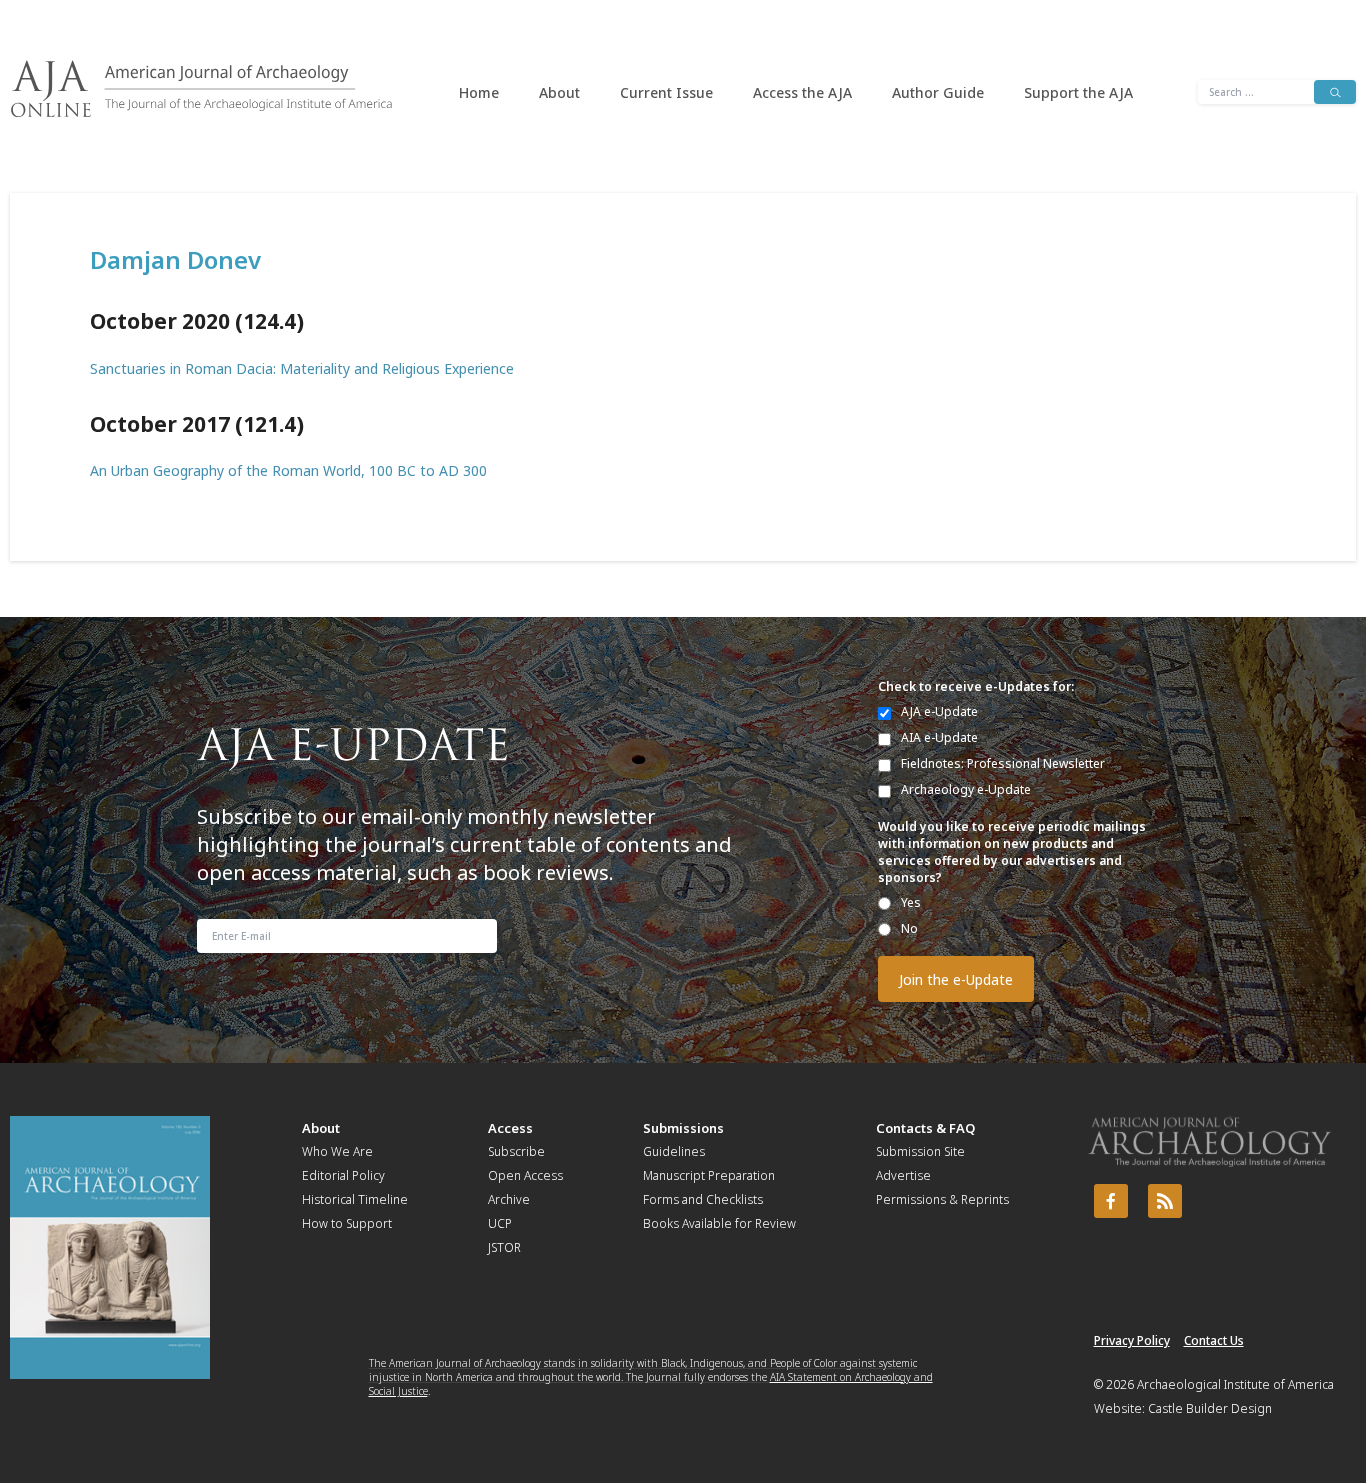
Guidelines (674, 1151)
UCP (500, 1223)
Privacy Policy (1132, 1340)
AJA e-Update (939, 711)
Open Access (525, 1175)
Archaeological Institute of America (1235, 1384)
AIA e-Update (939, 737)
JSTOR (504, 1247)
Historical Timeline (355, 1199)
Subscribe (516, 1151)
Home (479, 92)
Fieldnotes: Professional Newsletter (1003, 763)
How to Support (347, 1223)
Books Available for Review (719, 1223)
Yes (911, 902)
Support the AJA (1078, 92)
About (559, 92)
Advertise (903, 1175)
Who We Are (337, 1151)
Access (510, 1128)
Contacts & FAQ (925, 1128)
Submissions (683, 1128)
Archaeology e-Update (966, 789)
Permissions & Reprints (942, 1199)
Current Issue (666, 92)
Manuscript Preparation (709, 1175)
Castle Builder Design (1210, 1408)
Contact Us (1214, 1340)
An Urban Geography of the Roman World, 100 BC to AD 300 (288, 470)
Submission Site (920, 1151)
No (909, 928)
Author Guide (938, 92)
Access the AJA (802, 92)
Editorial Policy (343, 1175)
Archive (509, 1199)
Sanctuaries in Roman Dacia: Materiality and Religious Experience (302, 368)
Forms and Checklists (703, 1199)
